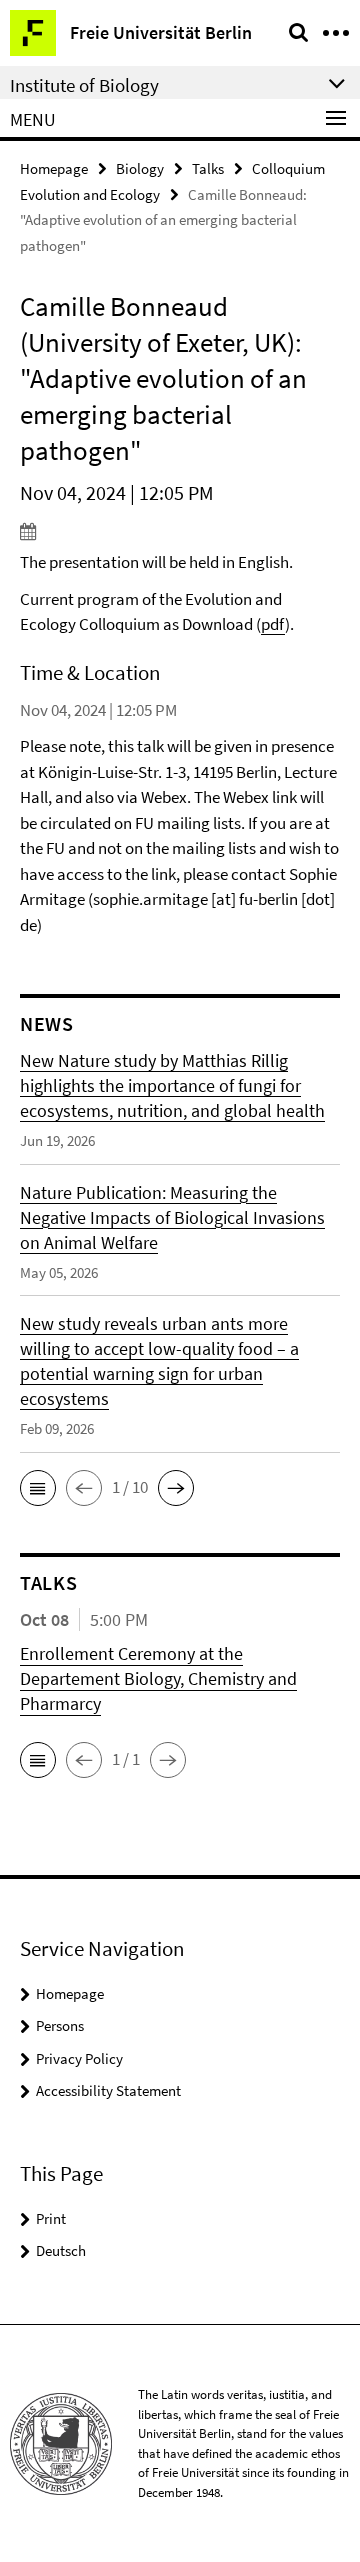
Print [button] (51, 2218)
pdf (273, 624)
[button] (38, 1488)
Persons (60, 2025)
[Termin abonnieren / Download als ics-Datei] (180, 531)
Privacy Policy (79, 2058)
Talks (208, 168)
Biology (140, 168)
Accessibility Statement (108, 2090)
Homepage (54, 168)
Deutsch (61, 2250)
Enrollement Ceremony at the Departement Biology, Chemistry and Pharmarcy (158, 1678)
